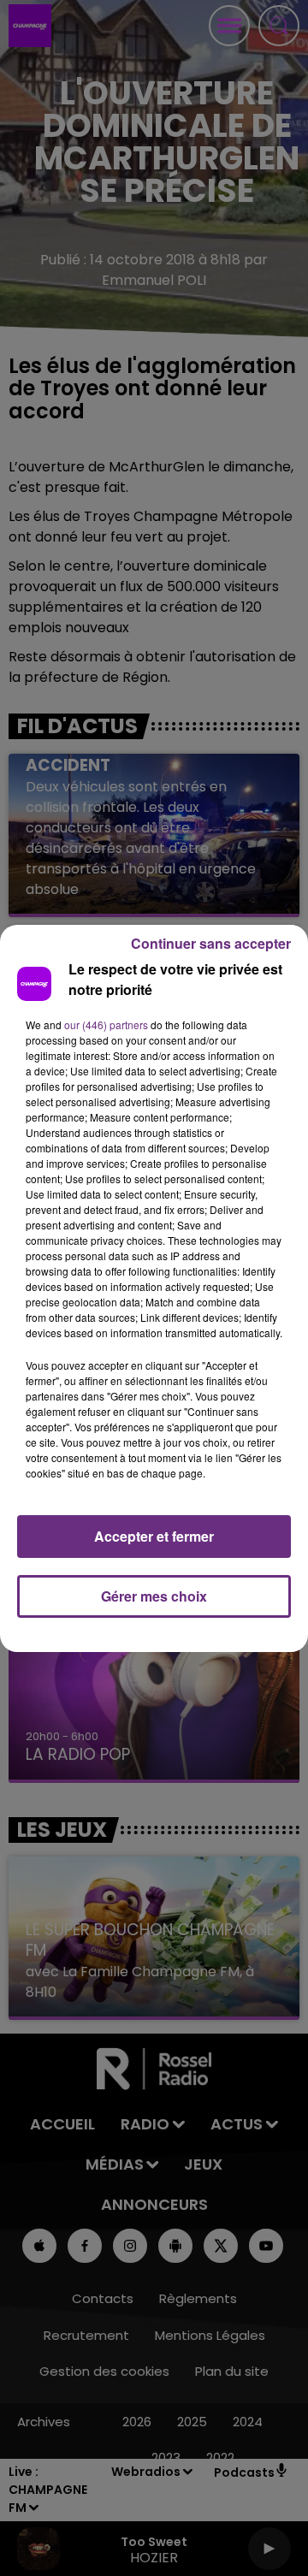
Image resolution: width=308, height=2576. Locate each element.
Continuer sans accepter (211, 943)
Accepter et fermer (154, 1536)
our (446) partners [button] (106, 1024)
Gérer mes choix (154, 1596)
